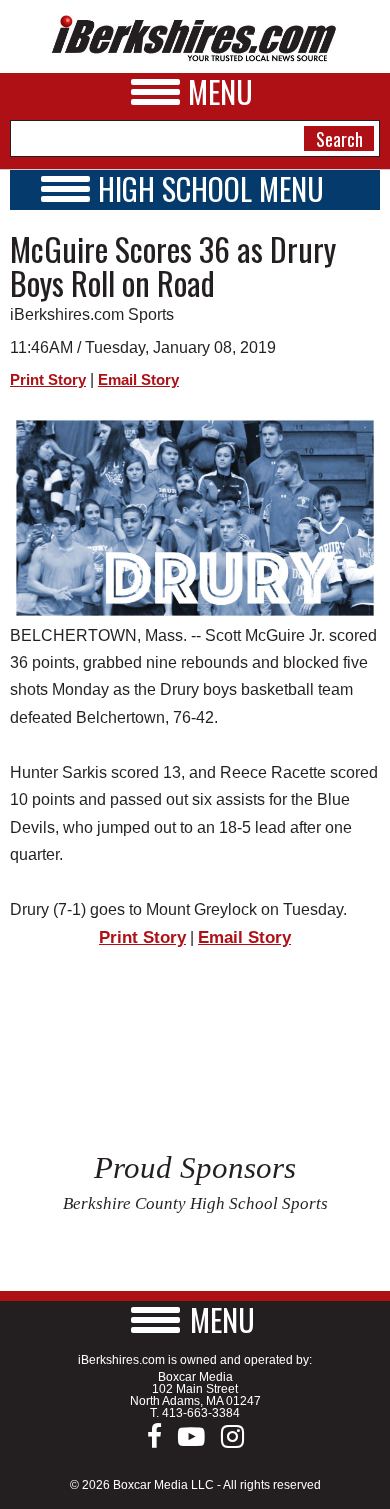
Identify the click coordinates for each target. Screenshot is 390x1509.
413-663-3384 (201, 1413)
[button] (195, 1319)
